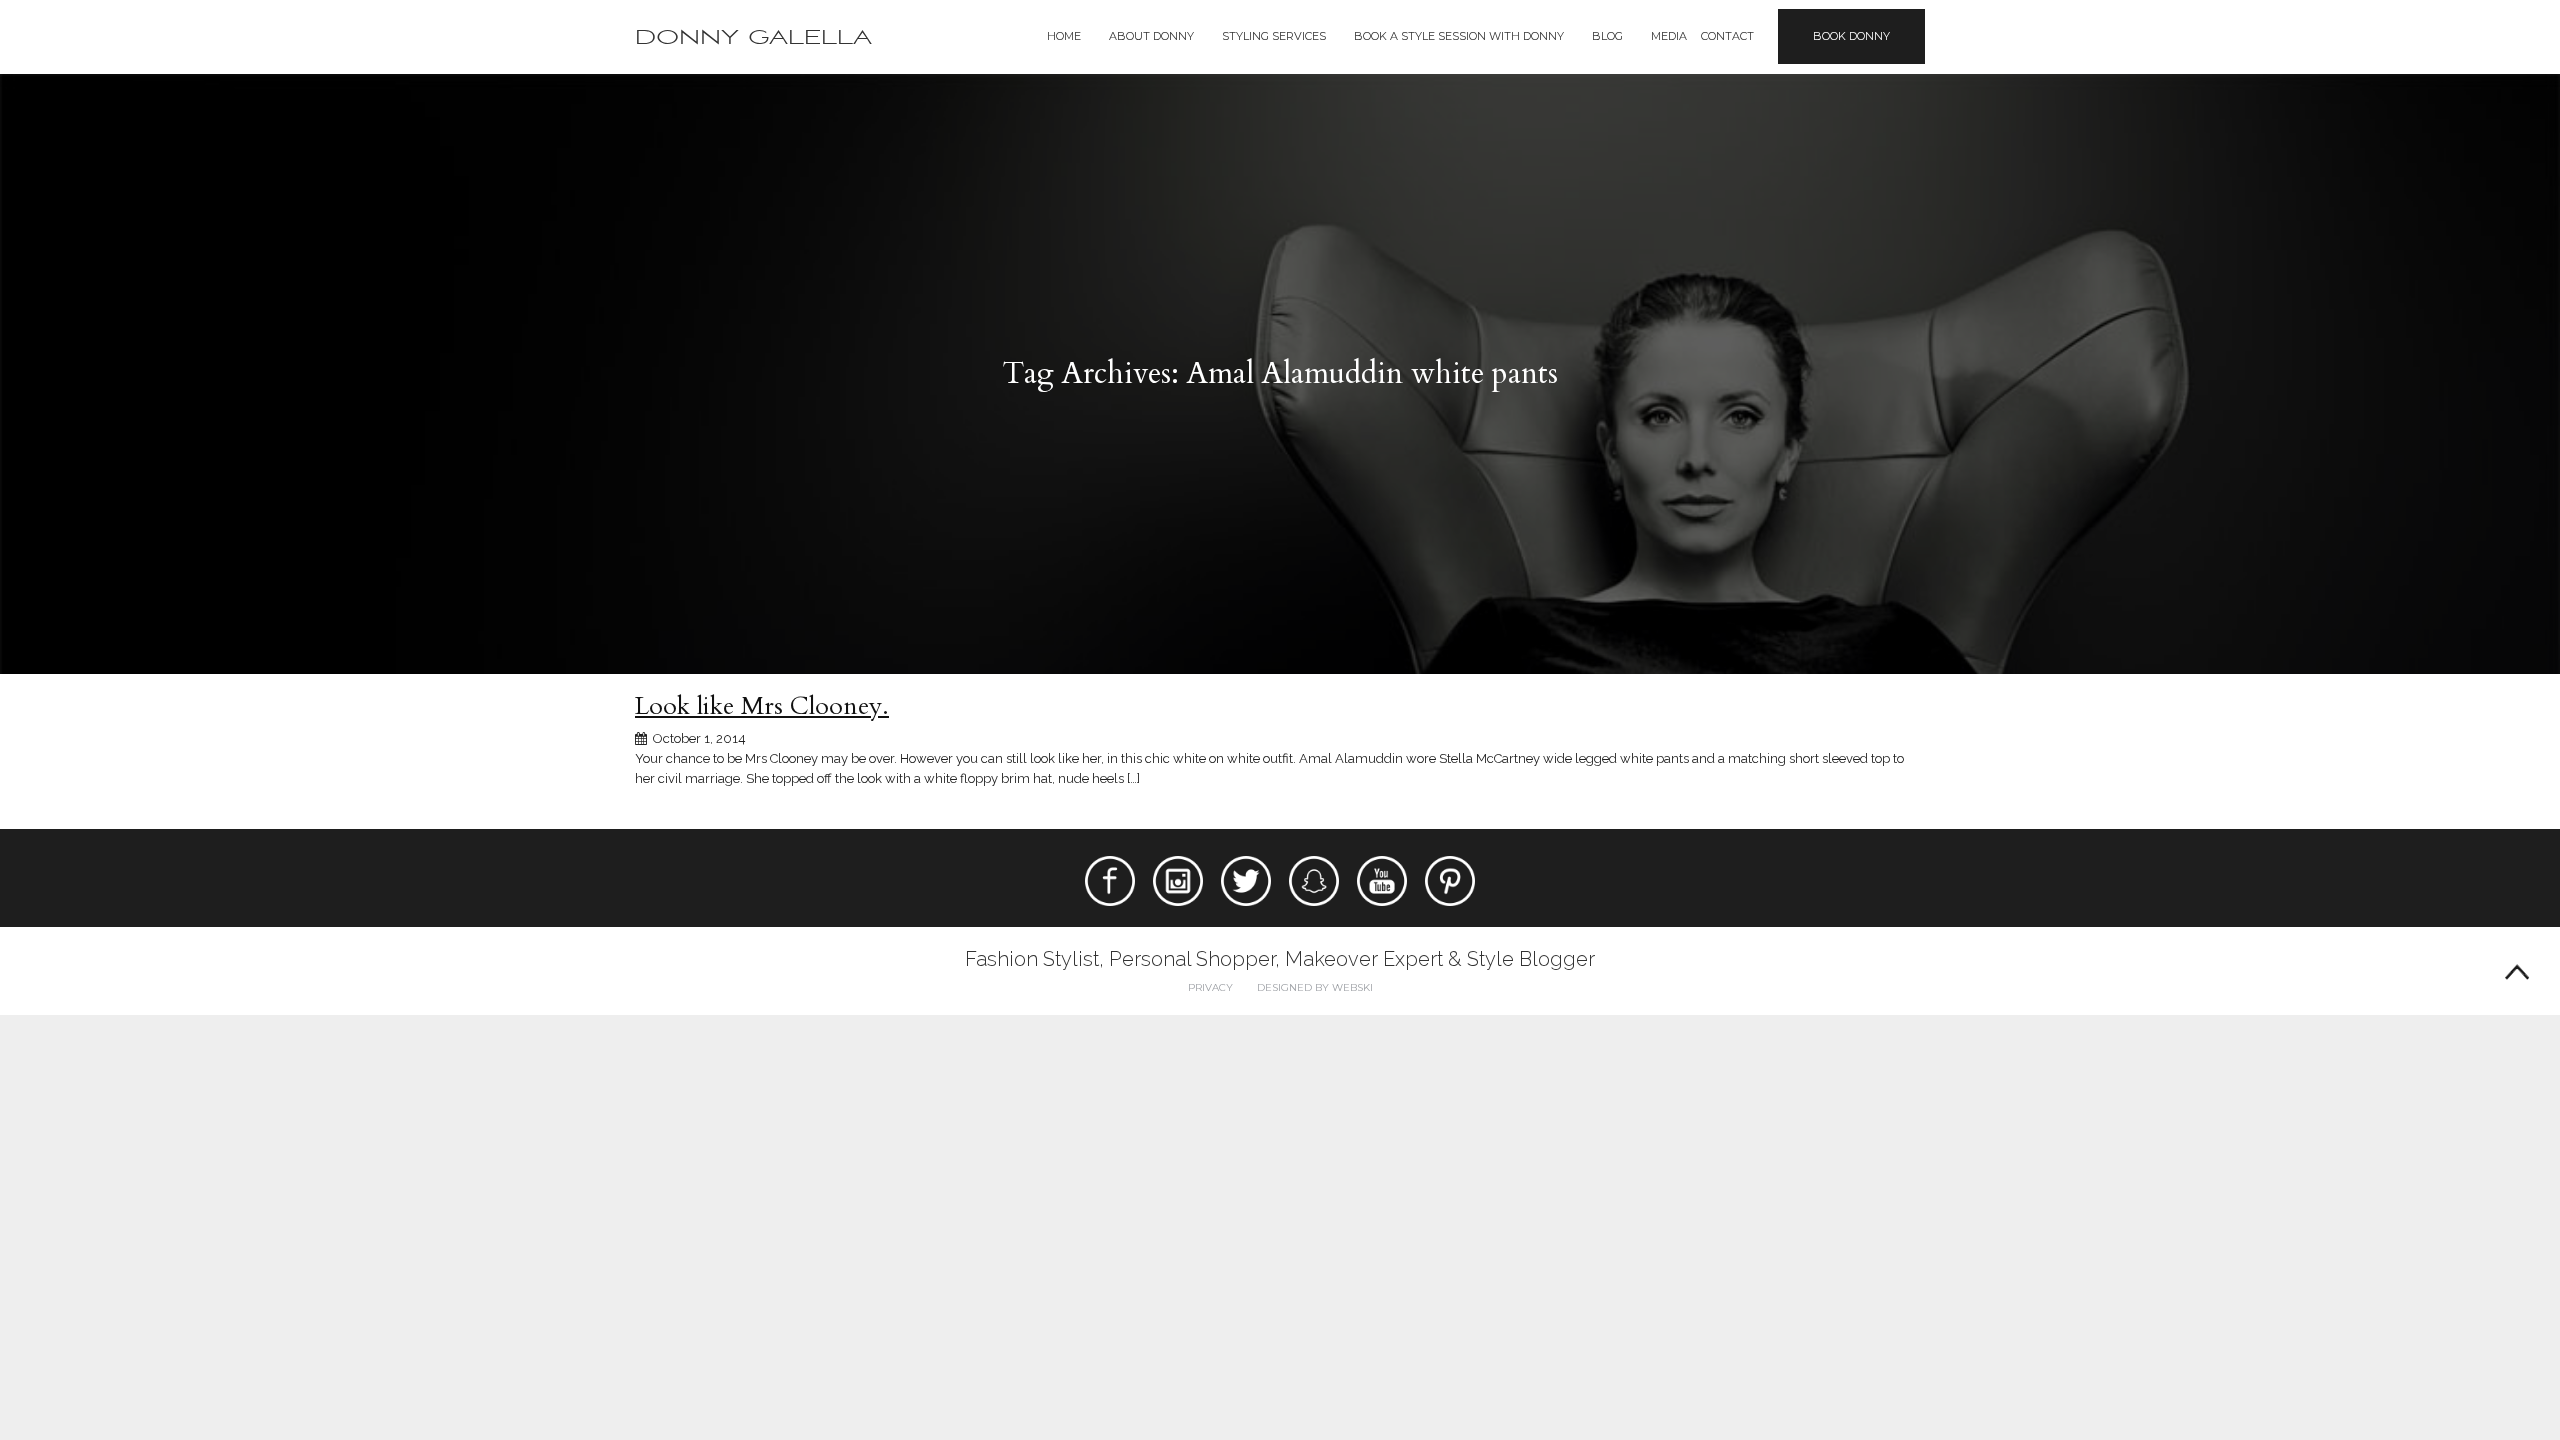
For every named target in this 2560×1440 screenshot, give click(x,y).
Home (1064, 36)
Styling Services (1274, 36)
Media (1669, 36)
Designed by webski (1315, 987)
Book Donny (1851, 36)
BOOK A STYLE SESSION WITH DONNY (1459, 36)
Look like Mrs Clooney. (762, 706)
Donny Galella (753, 37)
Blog (1607, 36)
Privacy (1210, 987)
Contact (1727, 36)
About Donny (1151, 36)
